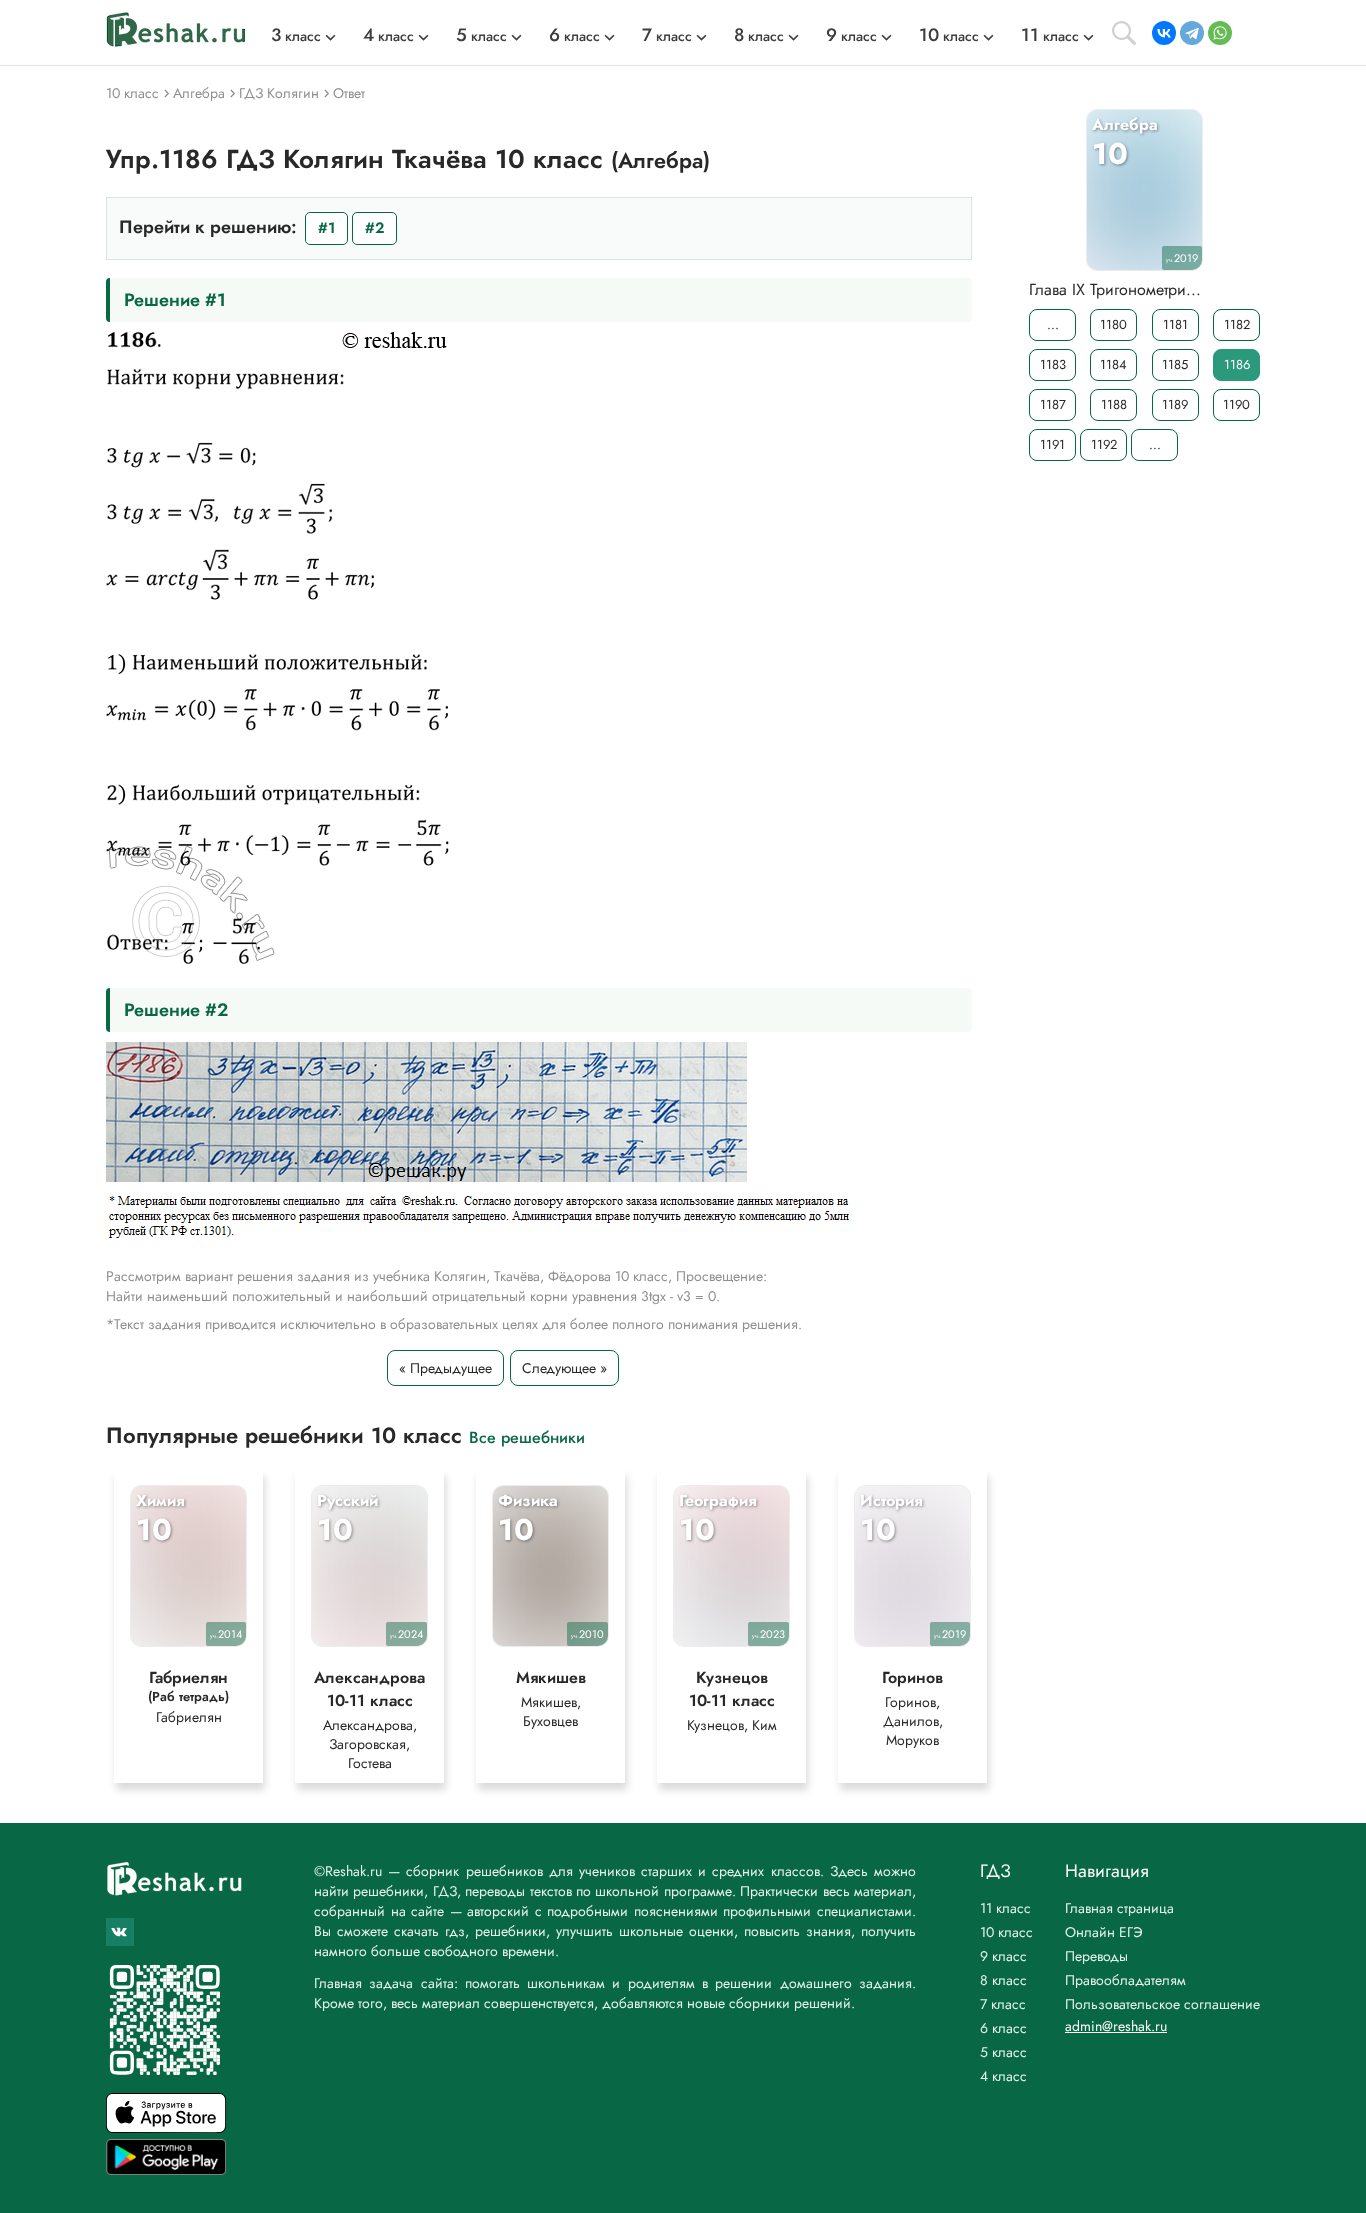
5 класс (1003, 2052)
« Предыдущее (445, 1368)
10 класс (1006, 1932)
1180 (1113, 324)
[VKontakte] (1164, 33)
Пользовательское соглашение (1162, 2004)
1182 (1237, 324)
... (1053, 324)
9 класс (1003, 1956)
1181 (1175, 324)
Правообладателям (1125, 1980)
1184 (1113, 364)
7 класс (1003, 2004)
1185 (1175, 364)
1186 (1237, 364)
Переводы (1096, 1956)
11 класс (1005, 1908)
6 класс (1003, 2028)
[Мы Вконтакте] (120, 1932)
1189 (1175, 404)
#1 (326, 228)
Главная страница (1119, 1908)
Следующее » (564, 1368)
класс (296, 36)
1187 (1053, 404)
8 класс (1003, 1980)
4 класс (1003, 2076)
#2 (374, 228)
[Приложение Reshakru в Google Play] (166, 2169)
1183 (1053, 364)
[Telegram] (1192, 33)
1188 (1114, 404)
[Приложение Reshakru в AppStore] (166, 2127)
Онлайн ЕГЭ (1104, 1932)
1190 (1236, 404)
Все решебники (527, 1436)
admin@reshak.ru (1116, 2026)
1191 (1052, 444)
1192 (1104, 444)
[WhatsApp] (1220, 33)
